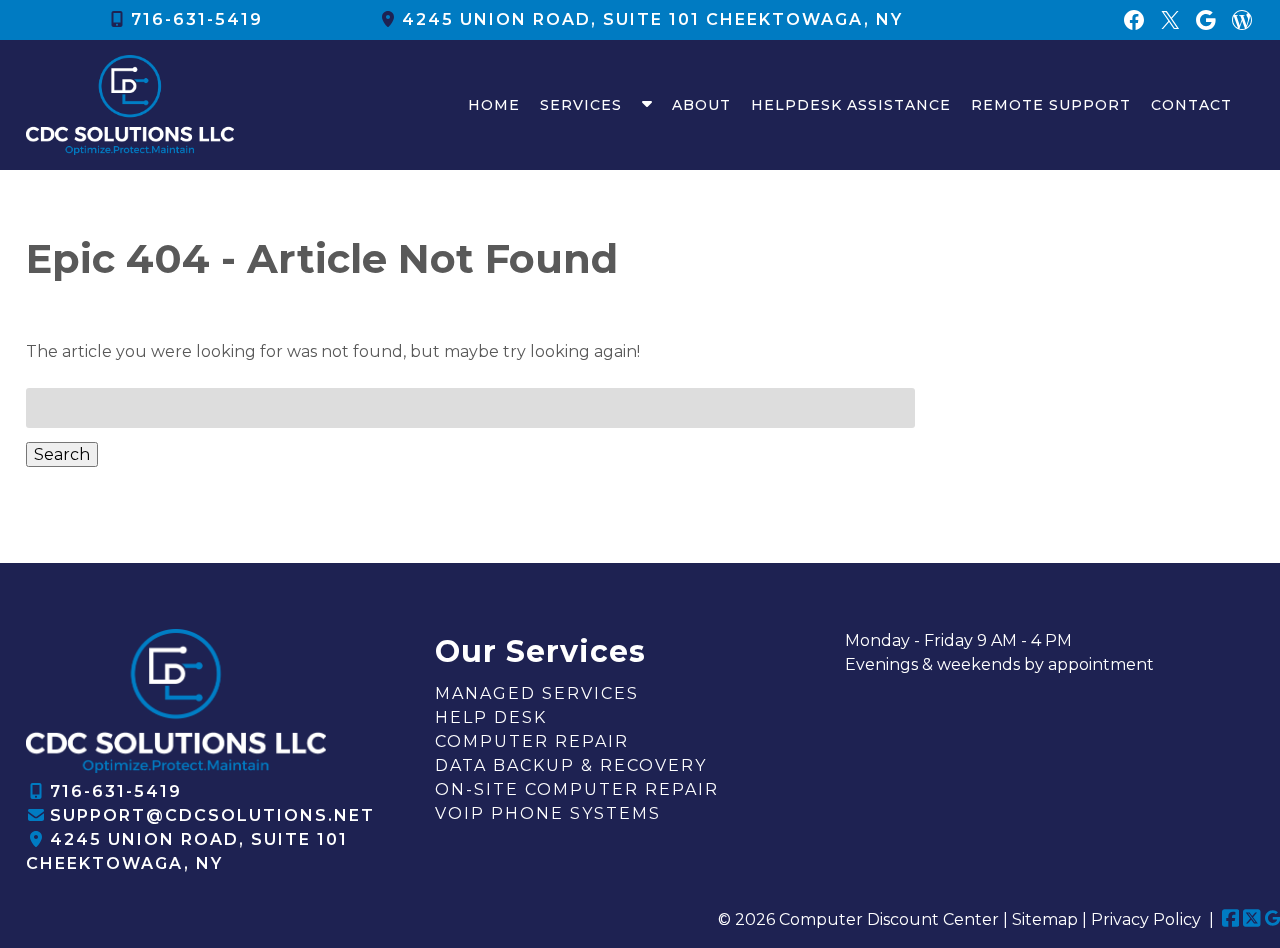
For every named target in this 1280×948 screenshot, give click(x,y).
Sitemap (1045, 919)
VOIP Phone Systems (548, 813)
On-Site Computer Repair (577, 789)
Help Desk (491, 717)
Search (62, 454)
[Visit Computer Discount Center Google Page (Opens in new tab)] (1272, 919)
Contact (1191, 105)
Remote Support (1051, 105)
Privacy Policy (1146, 919)
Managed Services (537, 693)
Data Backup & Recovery (571, 765)
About (701, 105)
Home (494, 105)
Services (581, 105)
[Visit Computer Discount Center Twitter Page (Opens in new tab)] (1252, 919)
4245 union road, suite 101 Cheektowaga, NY (652, 19)
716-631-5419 (197, 19)
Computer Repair (532, 741)
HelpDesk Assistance (851, 105)
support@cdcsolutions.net (212, 815)
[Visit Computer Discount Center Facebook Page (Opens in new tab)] (1231, 919)
